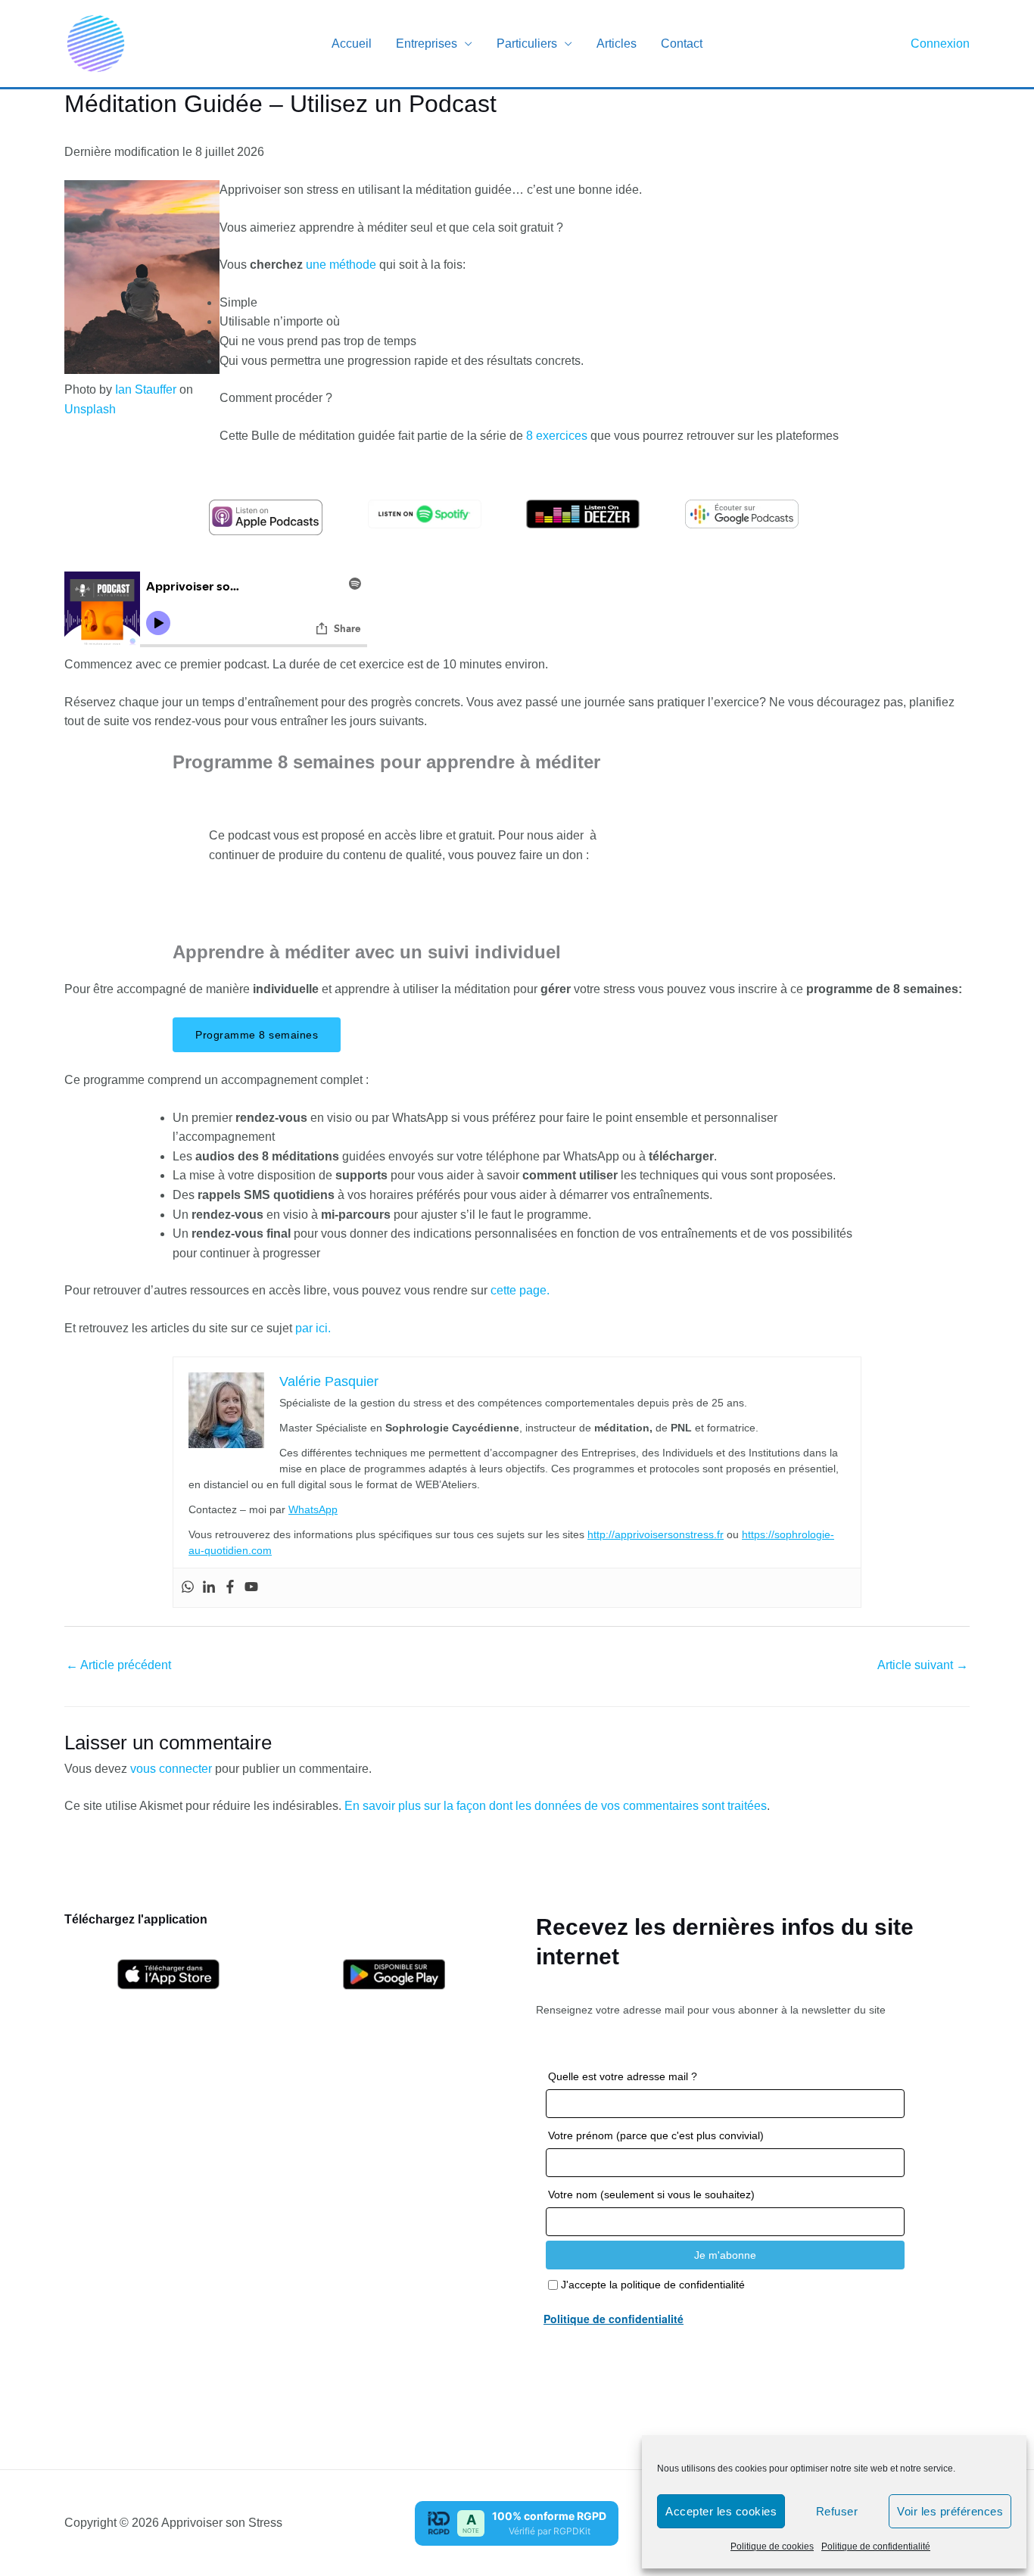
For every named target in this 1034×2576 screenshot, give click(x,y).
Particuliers (527, 44)
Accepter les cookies (721, 2511)
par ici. (313, 1328)
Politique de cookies (772, 2546)
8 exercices (557, 436)
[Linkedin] (209, 1588)
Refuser (837, 2511)
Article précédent (118, 1665)
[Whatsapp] (188, 1588)
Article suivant (923, 1665)
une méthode (341, 265)
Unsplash (90, 409)
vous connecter (171, 1769)
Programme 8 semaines (257, 1035)
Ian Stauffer (146, 389)
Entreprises (427, 44)
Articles (617, 44)
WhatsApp (313, 1509)
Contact (682, 44)
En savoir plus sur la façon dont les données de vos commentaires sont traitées (556, 1806)
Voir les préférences (950, 2511)
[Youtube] (251, 1588)
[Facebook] (230, 1588)
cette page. (520, 1290)
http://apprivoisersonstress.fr (656, 1534)
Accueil (352, 44)
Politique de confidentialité (876, 2546)
